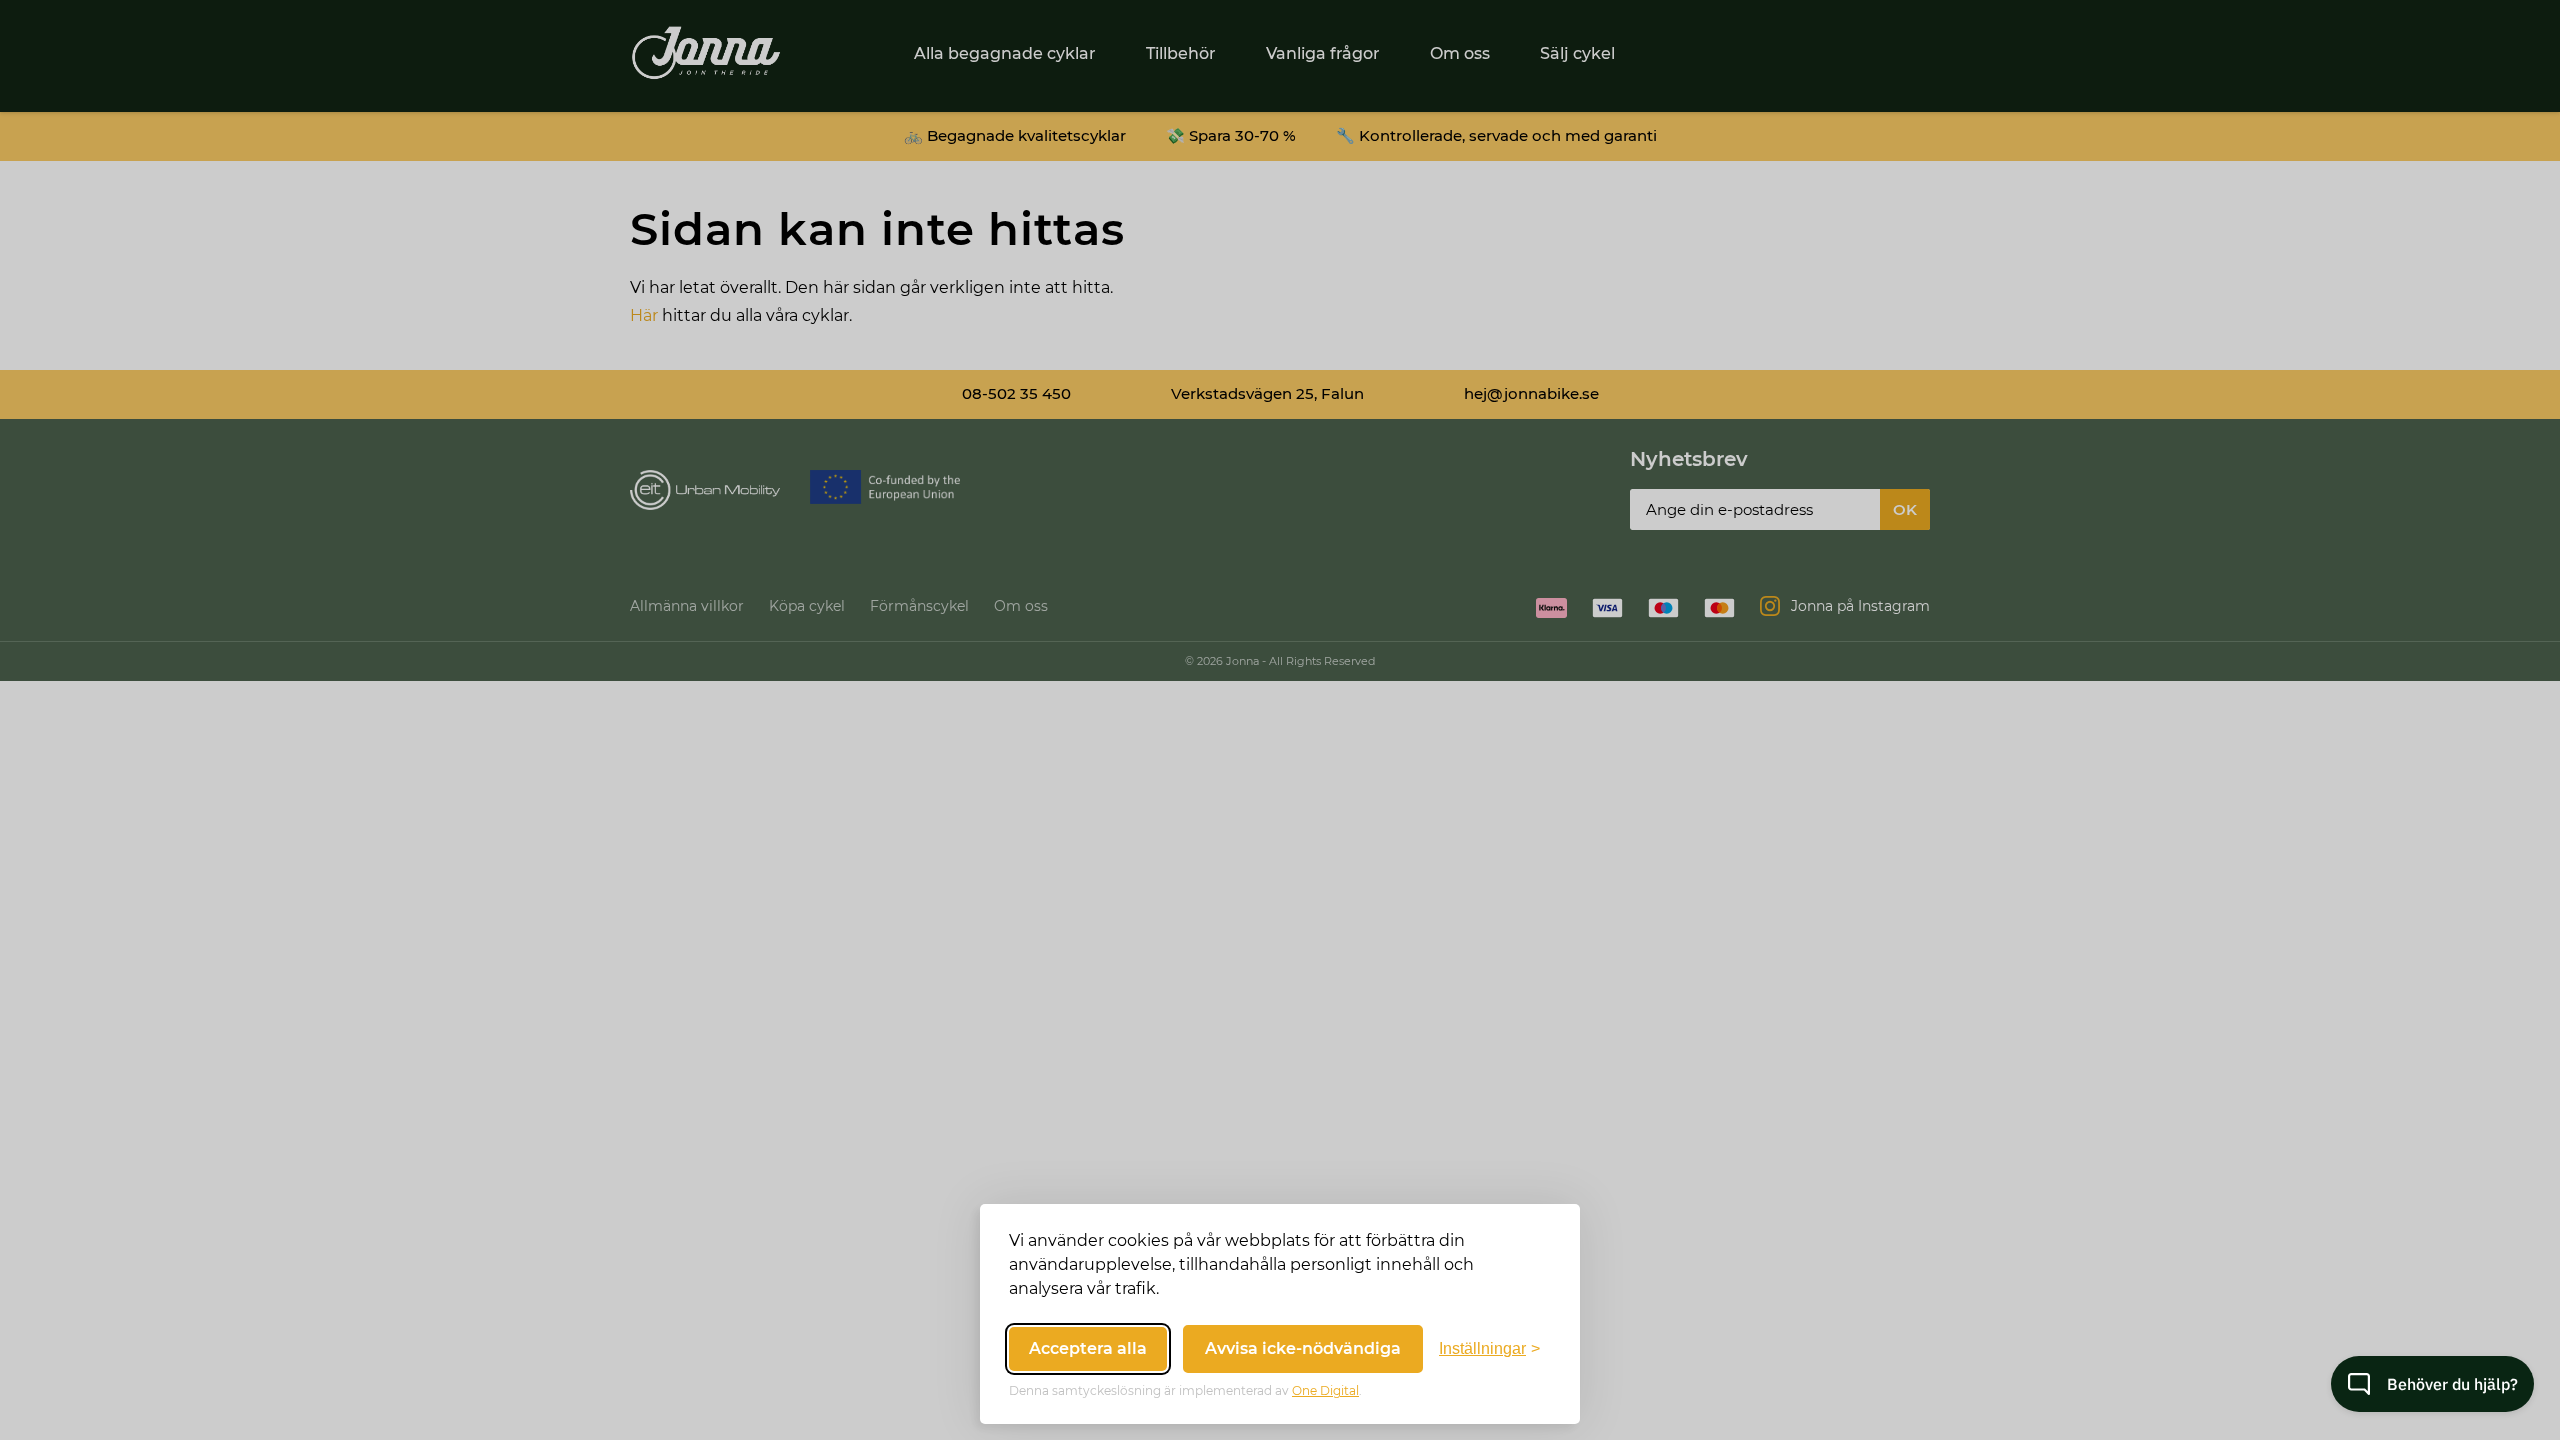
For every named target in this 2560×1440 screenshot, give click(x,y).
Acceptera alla (1088, 1348)
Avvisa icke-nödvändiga (1303, 1348)
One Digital (1325, 1390)
